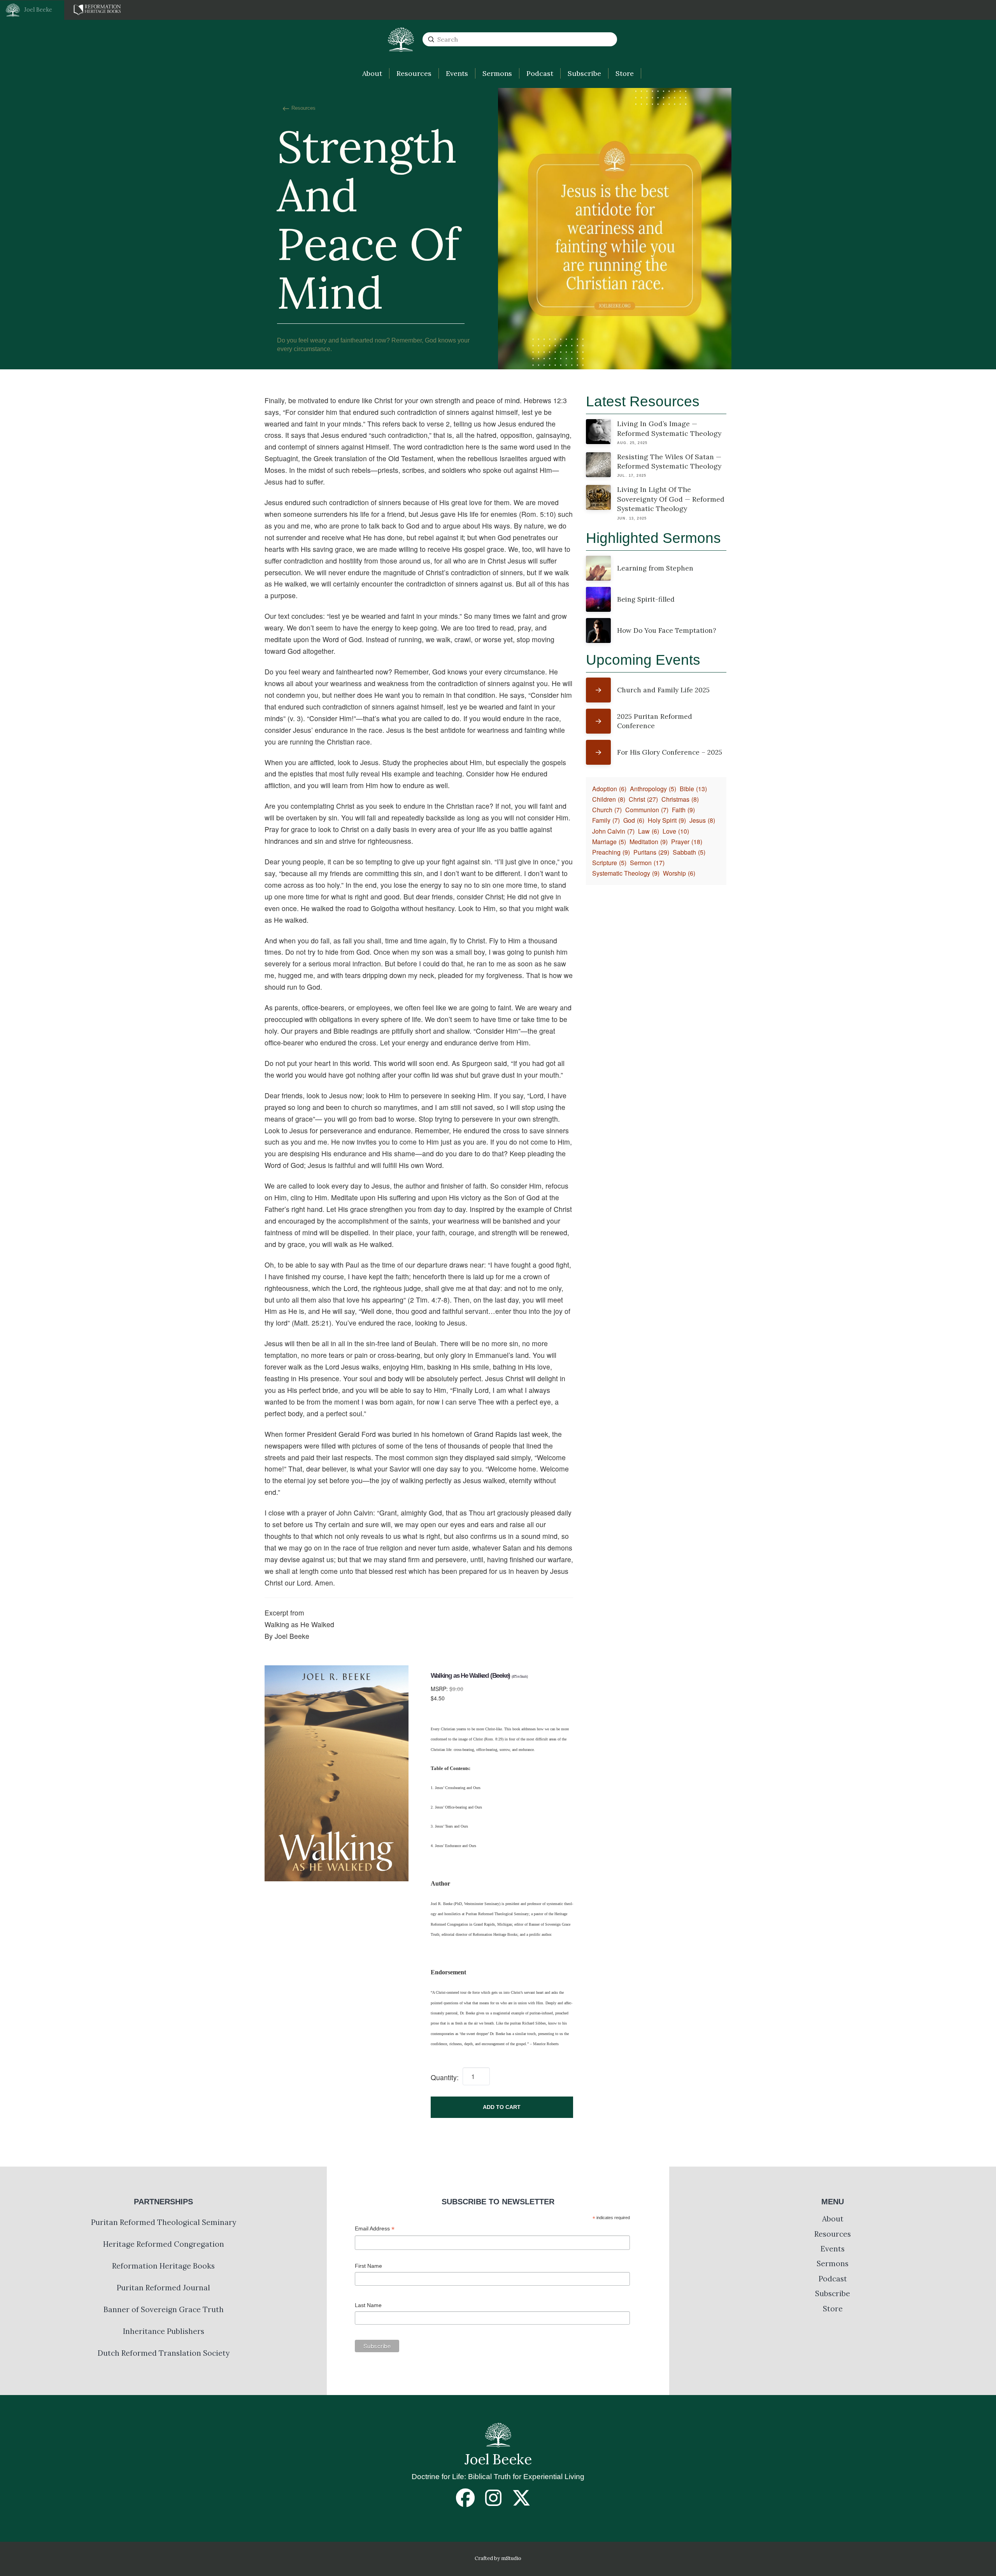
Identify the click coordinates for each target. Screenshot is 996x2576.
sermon (647, 863)
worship (679, 873)
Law (649, 831)
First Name (368, 2266)
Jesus (702, 820)
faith (683, 810)
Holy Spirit (667, 820)
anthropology (653, 789)
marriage (609, 842)
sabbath (689, 852)
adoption (609, 789)
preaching (611, 852)
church (607, 810)
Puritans (651, 852)
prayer (687, 842)
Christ (643, 799)
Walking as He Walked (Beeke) (479, 1676)
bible (693, 789)
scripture (609, 863)
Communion (647, 810)
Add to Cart (502, 2107)
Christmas (680, 799)
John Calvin (613, 831)
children (609, 799)
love (676, 831)
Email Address (375, 2229)
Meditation (649, 842)
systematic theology (626, 873)
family (606, 820)
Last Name (368, 2305)
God (634, 820)
